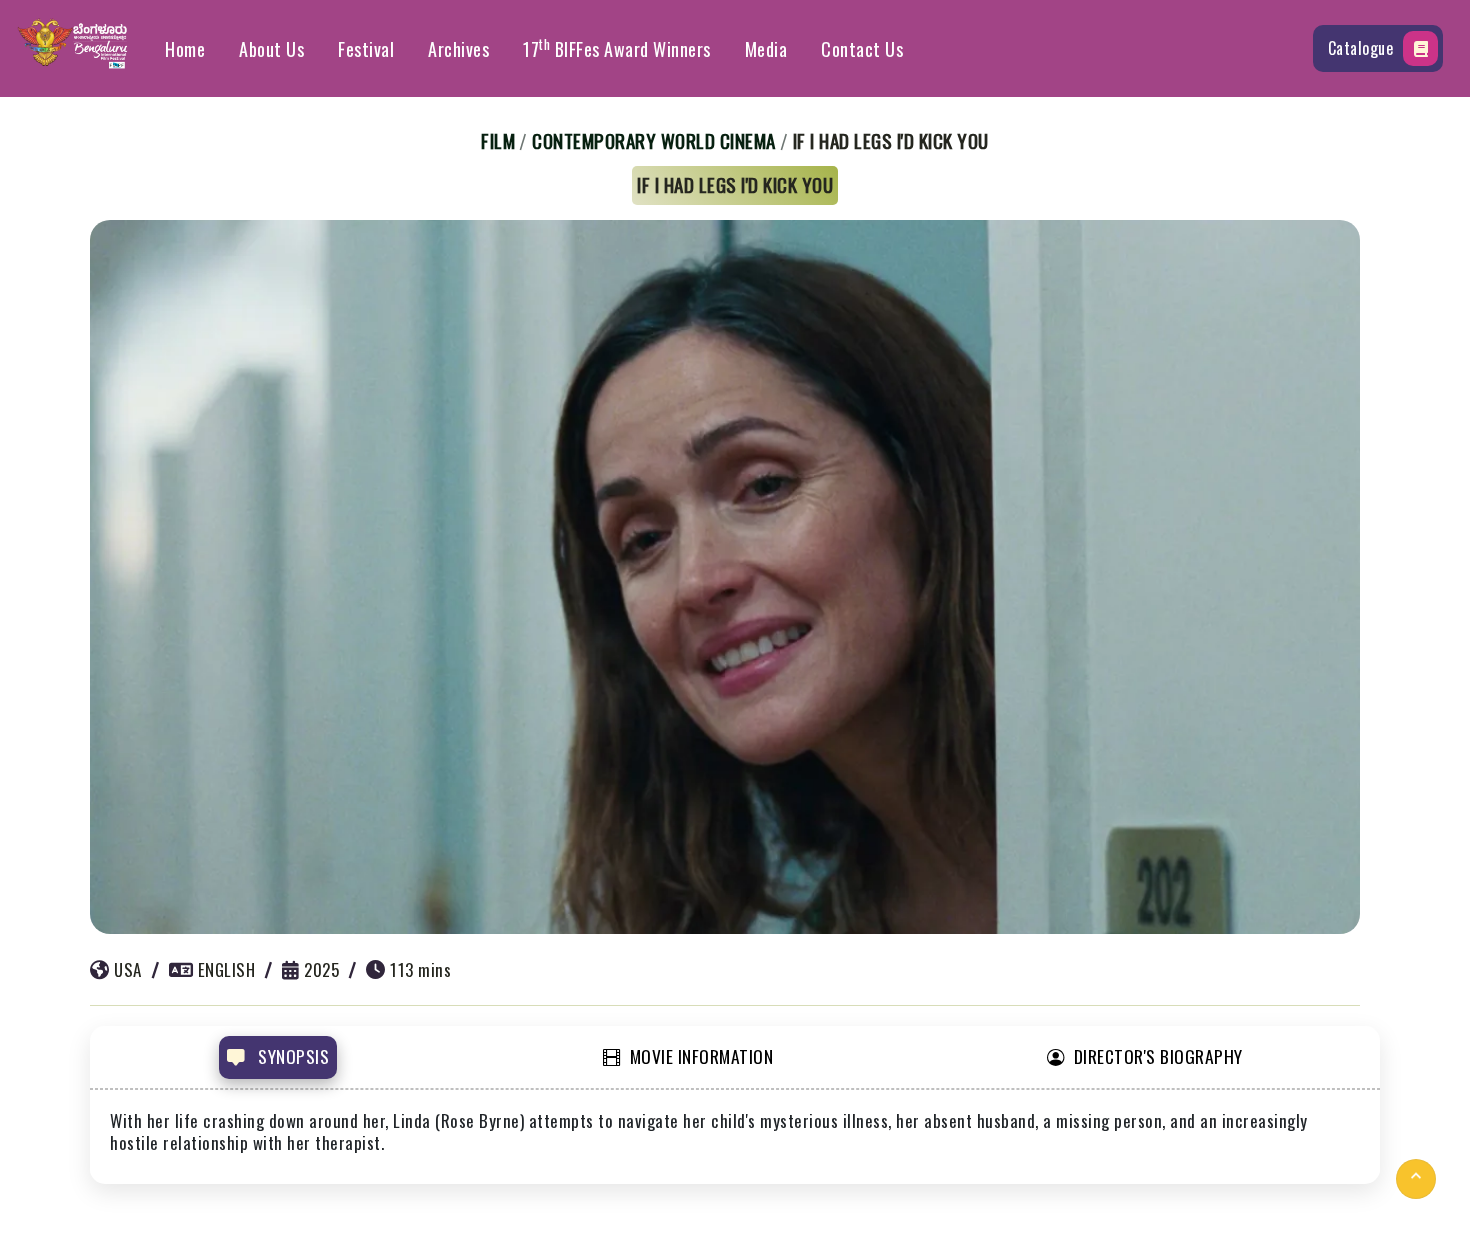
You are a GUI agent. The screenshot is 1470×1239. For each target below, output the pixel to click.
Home (185, 49)
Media (766, 49)
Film (498, 140)
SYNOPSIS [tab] (292, 1056)
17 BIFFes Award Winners (617, 48)
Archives (458, 49)
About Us (271, 49)
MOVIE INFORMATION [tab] (702, 1056)
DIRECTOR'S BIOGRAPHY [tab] (1158, 1056)
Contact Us (862, 49)
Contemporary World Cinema (654, 140)
